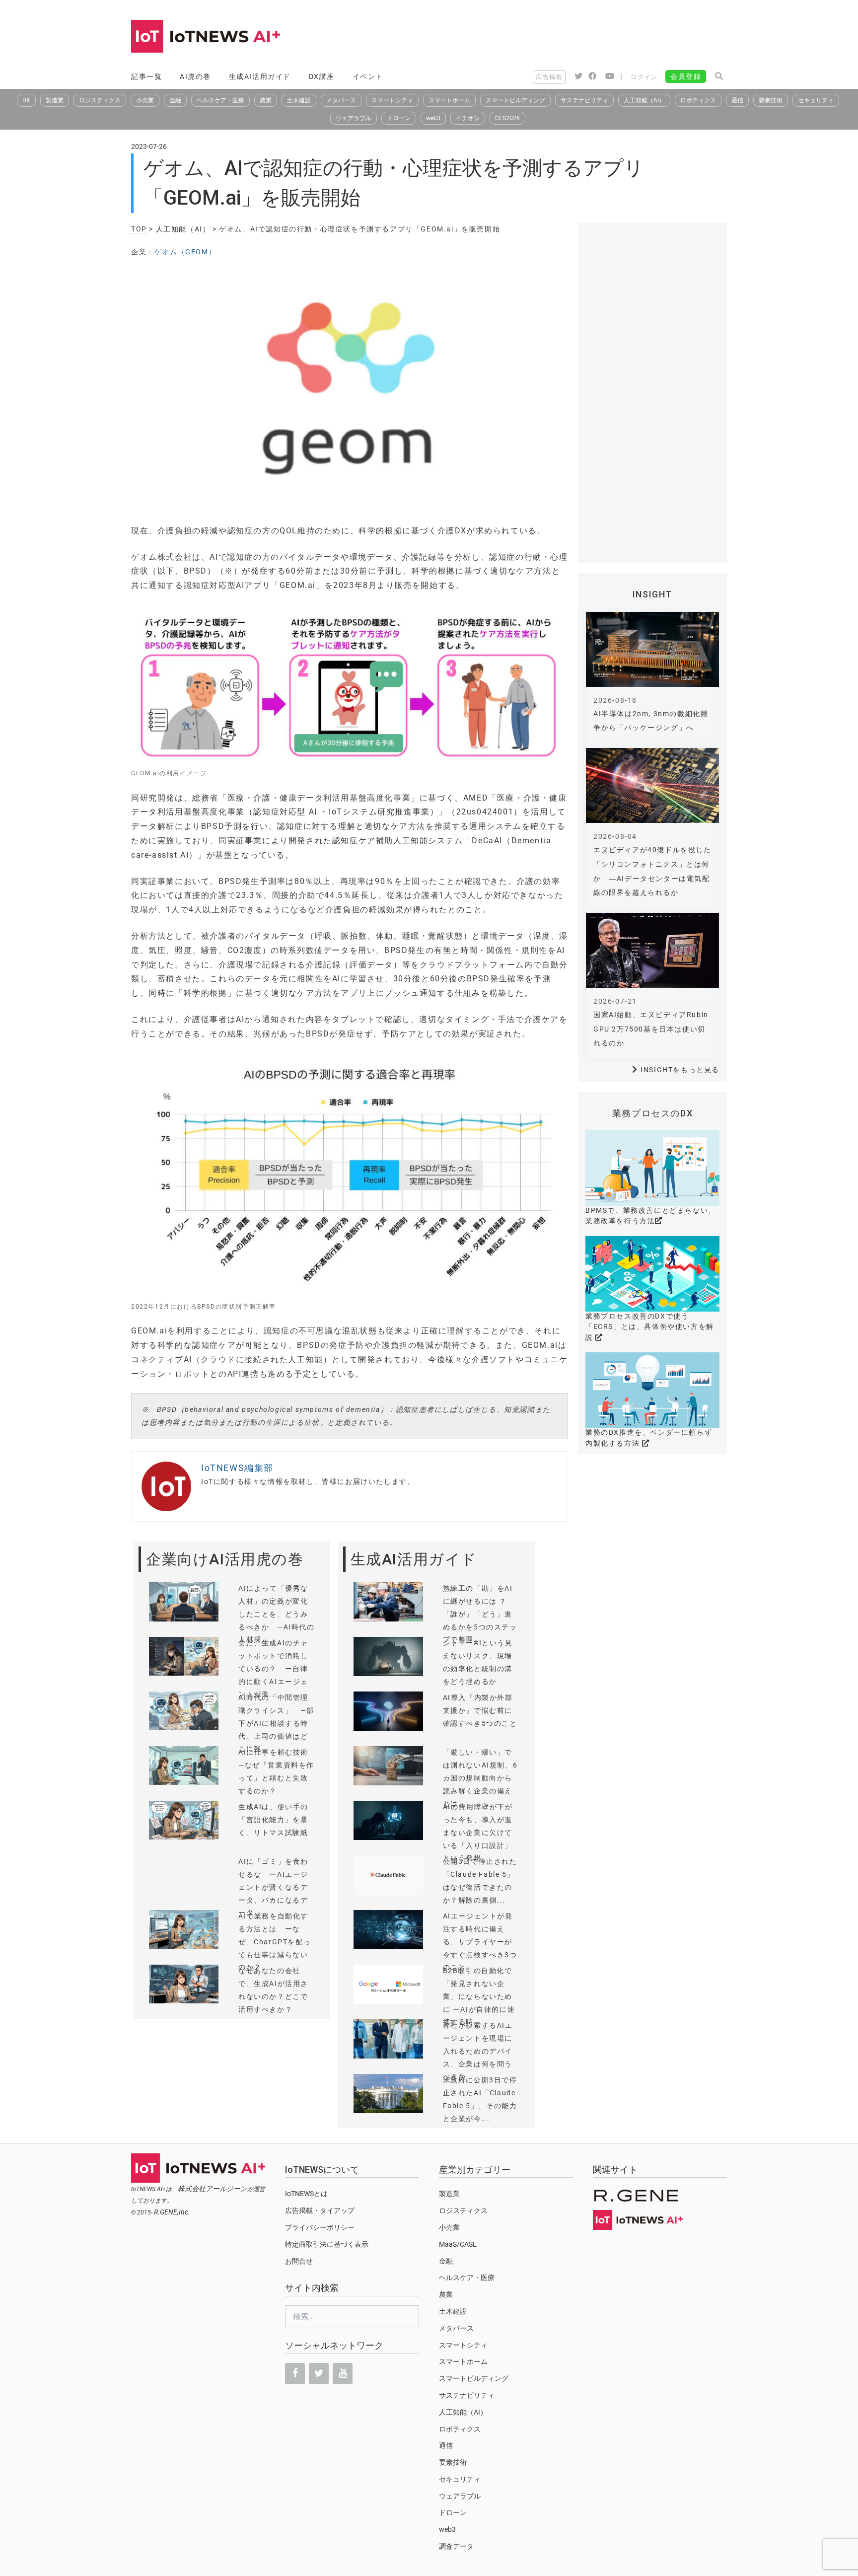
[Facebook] (295, 2373)
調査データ (456, 2546)
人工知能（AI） (644, 100)
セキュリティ (816, 100)
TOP (139, 229)
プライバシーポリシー (320, 2227)
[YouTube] (343, 2373)
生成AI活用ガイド (260, 76)
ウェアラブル (354, 118)
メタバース (341, 100)
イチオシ (468, 118)
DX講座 (322, 76)
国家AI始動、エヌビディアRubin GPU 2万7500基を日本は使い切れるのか (651, 1029)
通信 (737, 100)
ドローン (399, 118)
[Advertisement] (546, 37)
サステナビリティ (584, 100)
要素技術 (771, 100)
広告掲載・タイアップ (320, 2210)
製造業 (55, 100)
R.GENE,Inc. (172, 2212)
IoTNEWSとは (306, 2194)
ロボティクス (698, 100)
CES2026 (507, 118)
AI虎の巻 (195, 76)
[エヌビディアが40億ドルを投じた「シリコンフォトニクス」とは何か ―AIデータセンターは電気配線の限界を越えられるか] (652, 785)
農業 (266, 100)
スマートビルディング (515, 100)
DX (26, 100)
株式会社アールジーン (213, 2189)
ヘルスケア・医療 (220, 100)
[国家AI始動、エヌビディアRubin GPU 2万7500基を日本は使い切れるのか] (652, 950)
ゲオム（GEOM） (185, 252)
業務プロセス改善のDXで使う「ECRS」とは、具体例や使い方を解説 (650, 1327)
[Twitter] (319, 2373)
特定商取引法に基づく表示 (327, 2244)
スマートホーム (449, 100)
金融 (175, 100)
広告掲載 (549, 77)
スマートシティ (392, 100)
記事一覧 (146, 76)
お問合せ (299, 2261)
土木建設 (299, 100)
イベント (368, 76)
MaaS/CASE (458, 2244)
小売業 (145, 100)
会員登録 (686, 76)
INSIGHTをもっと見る (680, 1070)
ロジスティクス (100, 100)
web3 (433, 118)
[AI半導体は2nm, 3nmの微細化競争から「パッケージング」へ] (652, 649)
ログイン (644, 77)
